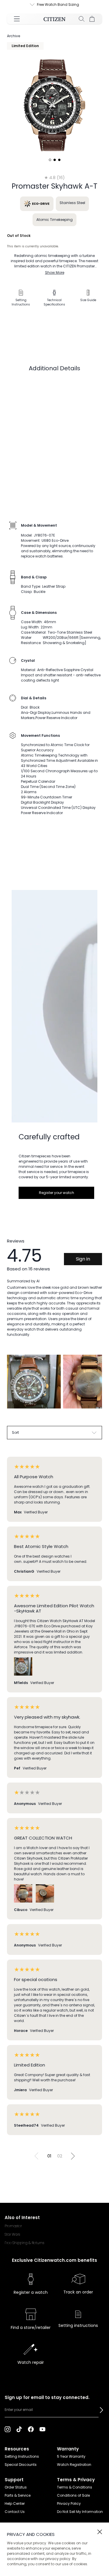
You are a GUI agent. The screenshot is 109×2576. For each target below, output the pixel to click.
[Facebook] (31, 2429)
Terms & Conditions (75, 2487)
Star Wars (12, 2234)
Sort (15, 1432)
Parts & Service (18, 2495)
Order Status (16, 2487)
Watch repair (31, 2362)
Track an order (78, 2292)
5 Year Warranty (71, 2456)
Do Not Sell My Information (80, 2512)
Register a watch (31, 2292)
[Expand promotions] (27, 5)
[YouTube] (42, 2429)
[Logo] (54, 19)
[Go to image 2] (55, 160)
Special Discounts (21, 2465)
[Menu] (17, 19)
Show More (55, 272)
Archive (14, 36)
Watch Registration (74, 2465)
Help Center (15, 2503)
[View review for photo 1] (34, 1382)
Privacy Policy (69, 2503)
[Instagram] (8, 2429)
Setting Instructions (22, 2456)
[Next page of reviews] (73, 2156)
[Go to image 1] (50, 160)
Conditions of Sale (73, 2495)
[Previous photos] (14, 1386)
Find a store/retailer (31, 2327)
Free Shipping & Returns (24, 2243)
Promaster (13, 2226)
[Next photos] (95, 1386)
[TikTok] (19, 2429)
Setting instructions (78, 2325)
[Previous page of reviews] (37, 2156)
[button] (101, 2410)
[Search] (82, 19)
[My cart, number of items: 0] (92, 19)
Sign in (83, 1259)
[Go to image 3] (59, 160)
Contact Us (15, 2512)
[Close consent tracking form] (100, 2532)
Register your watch (57, 1193)
